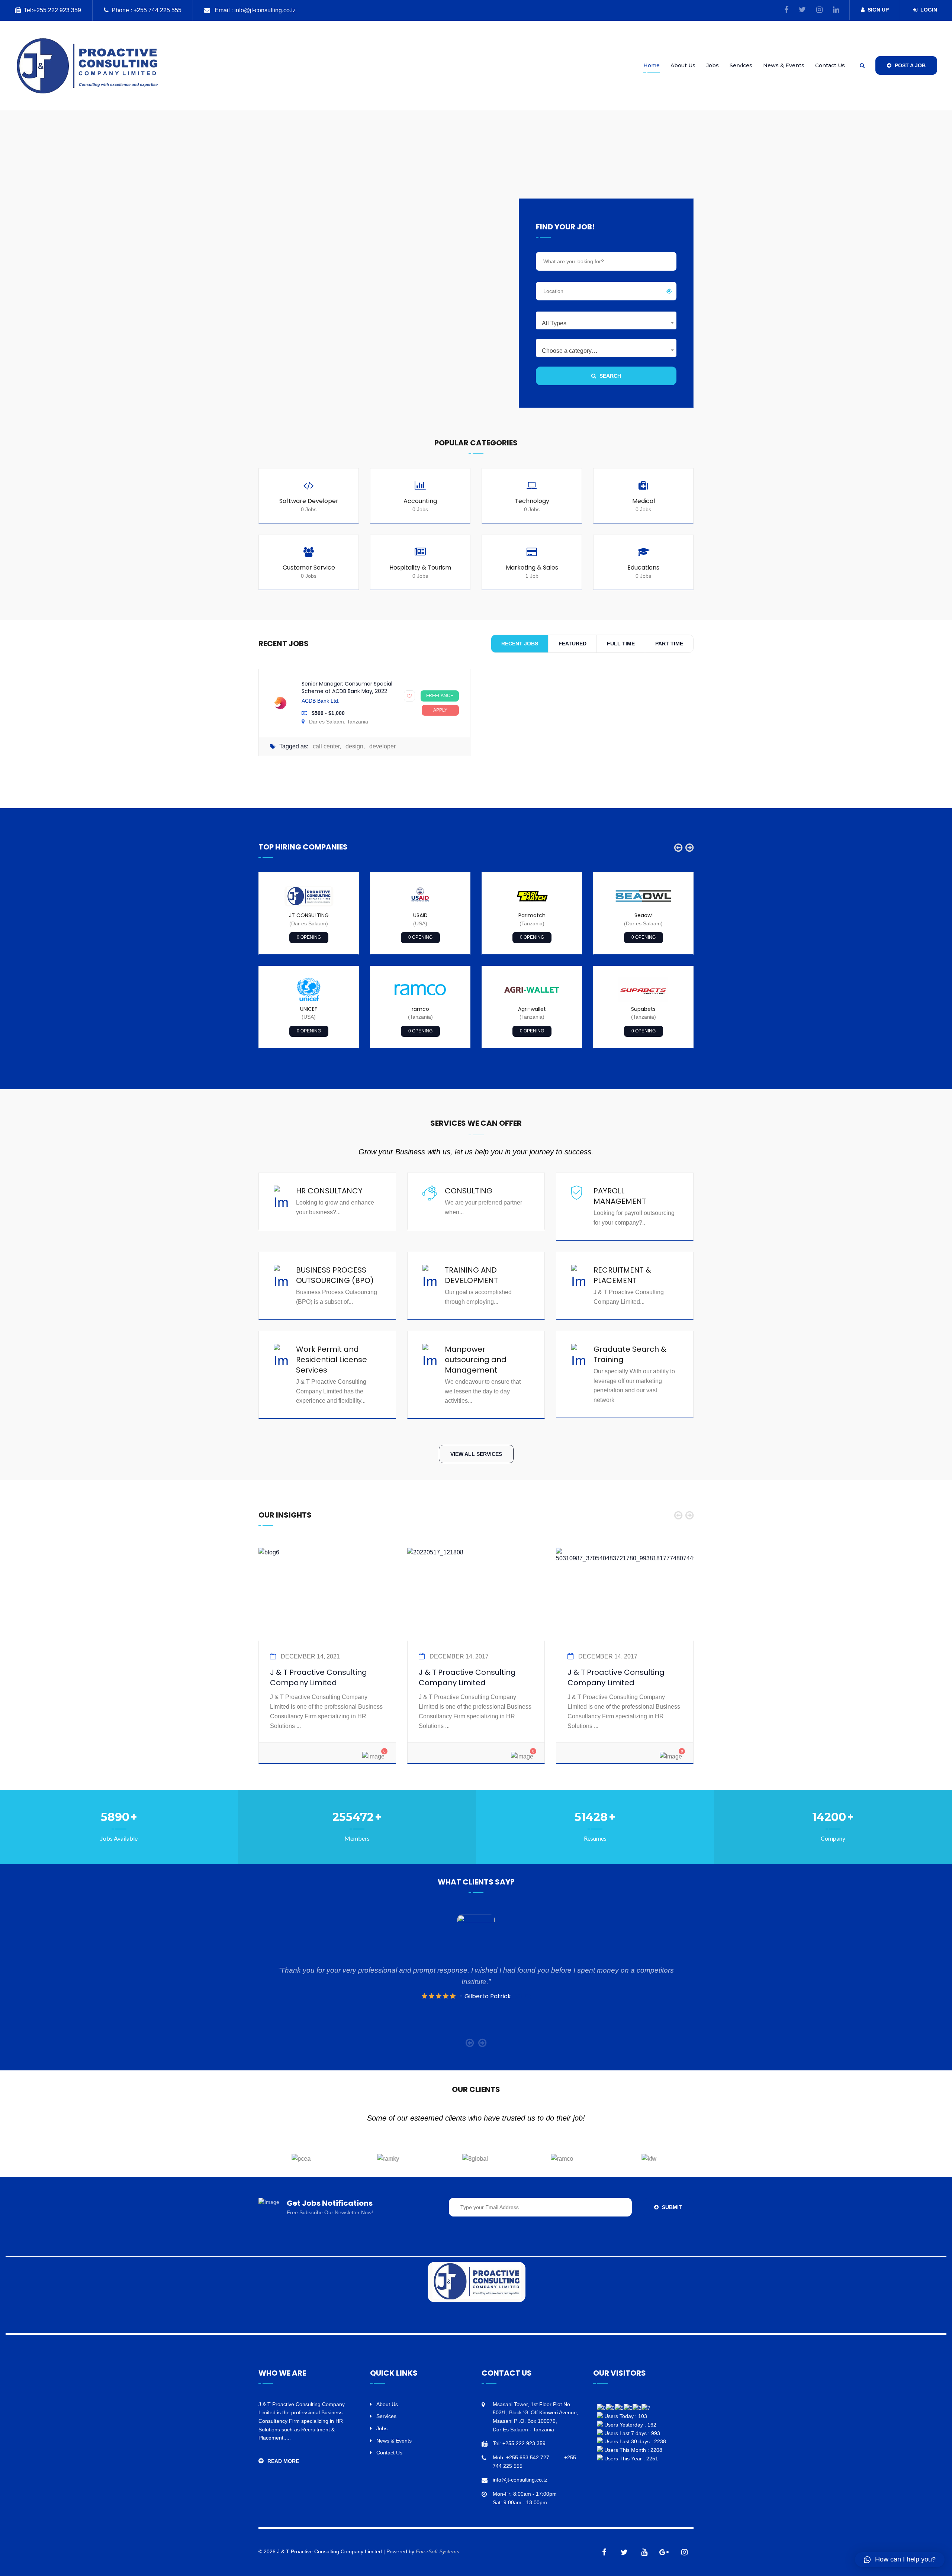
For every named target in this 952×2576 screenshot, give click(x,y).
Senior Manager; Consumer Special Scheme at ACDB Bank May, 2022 (347, 687)
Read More (283, 2461)
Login (929, 10)
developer (382, 746)
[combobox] (606, 320)
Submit (671, 2207)
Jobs (713, 65)
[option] (309, 960)
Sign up (878, 10)
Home (652, 65)
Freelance (440, 696)
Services (741, 65)
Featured (573, 644)
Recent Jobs (520, 644)
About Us (683, 65)
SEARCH (610, 376)
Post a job (909, 65)
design (354, 746)
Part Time (669, 644)
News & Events (784, 65)
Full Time (621, 644)
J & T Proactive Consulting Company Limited (319, 1677)
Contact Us (830, 65)
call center (326, 746)
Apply (440, 710)
